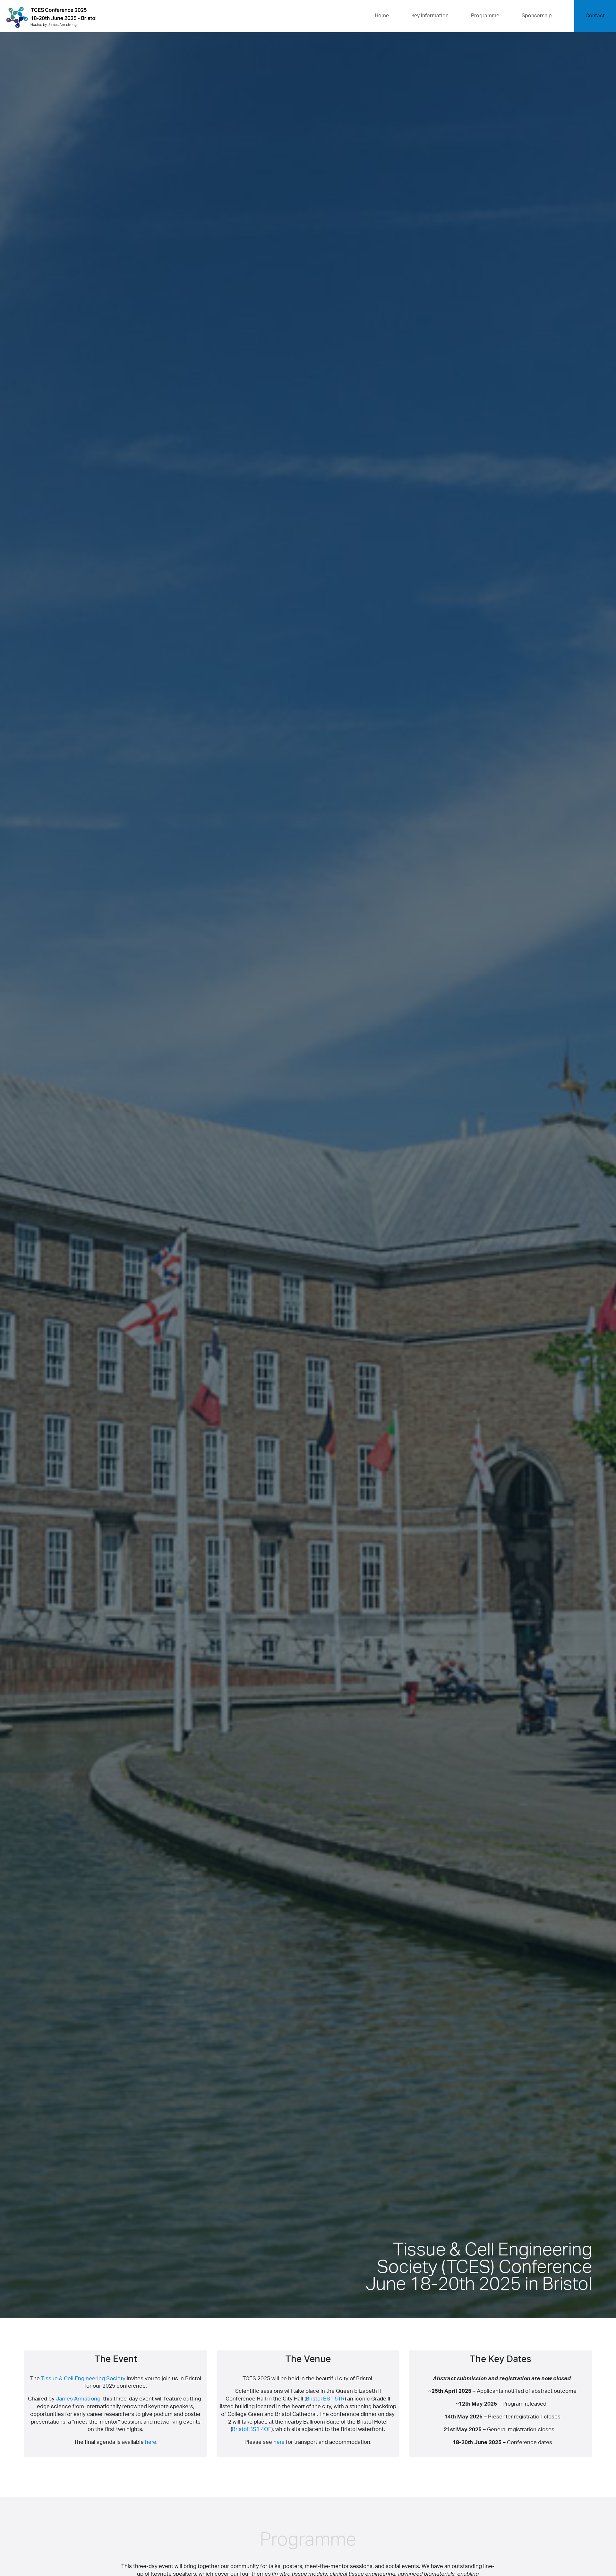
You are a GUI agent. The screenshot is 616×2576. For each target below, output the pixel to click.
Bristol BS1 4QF (252, 2429)
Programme (485, 16)
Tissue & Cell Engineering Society (83, 2379)
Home (382, 16)
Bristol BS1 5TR (325, 2399)
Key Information (430, 16)
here (151, 2442)
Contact (595, 16)
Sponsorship (537, 16)
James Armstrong (78, 2399)
